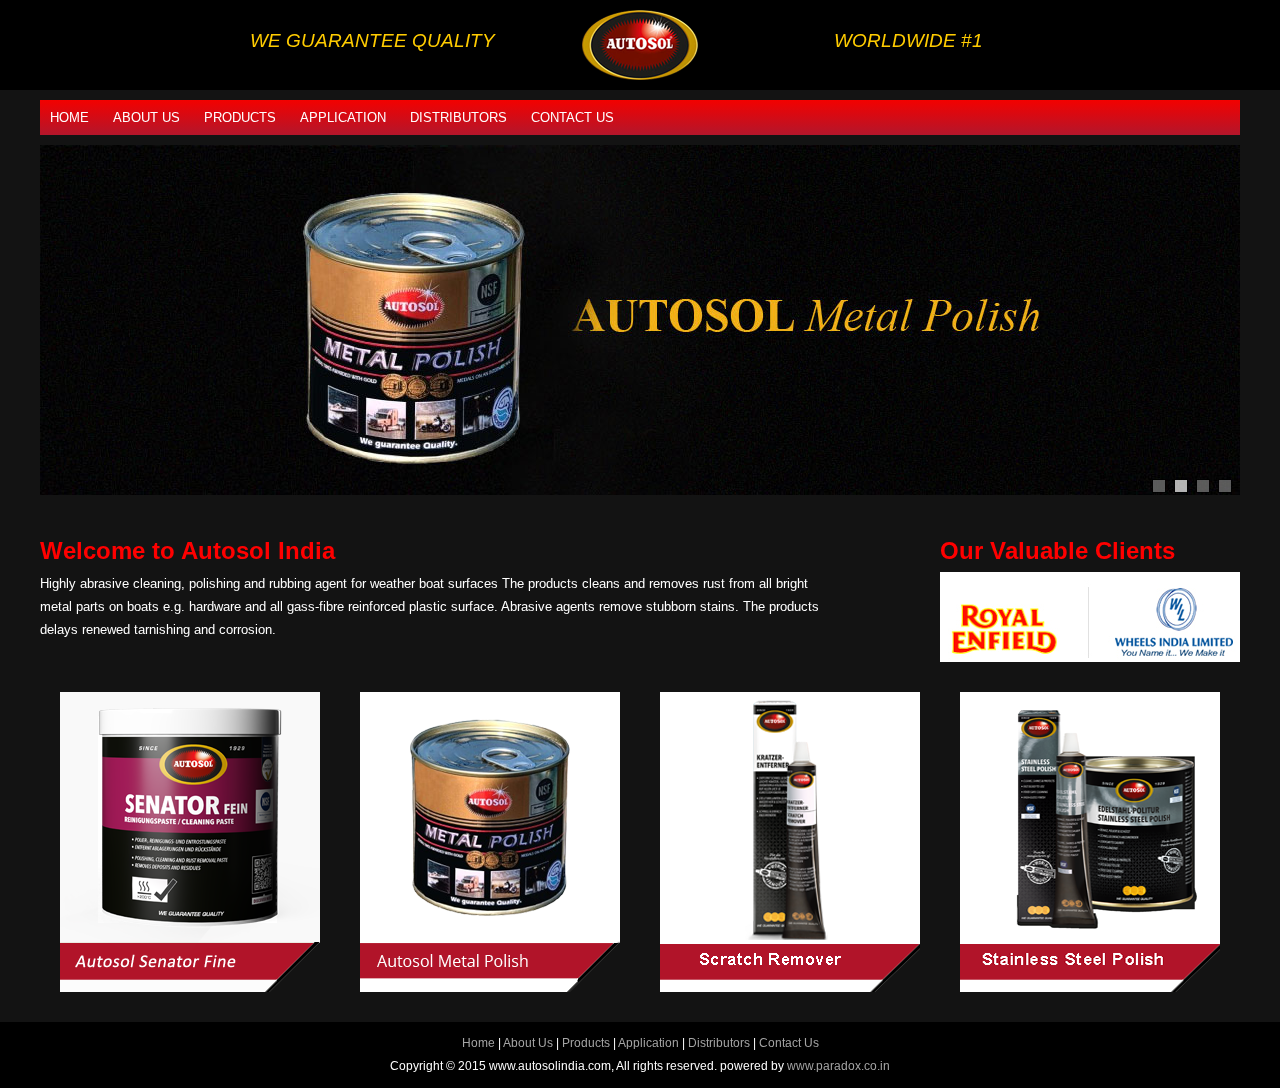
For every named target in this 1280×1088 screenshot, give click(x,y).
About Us (146, 117)
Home (69, 117)
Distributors (458, 117)
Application (343, 117)
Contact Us (572, 117)
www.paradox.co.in (838, 1066)
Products (240, 117)
